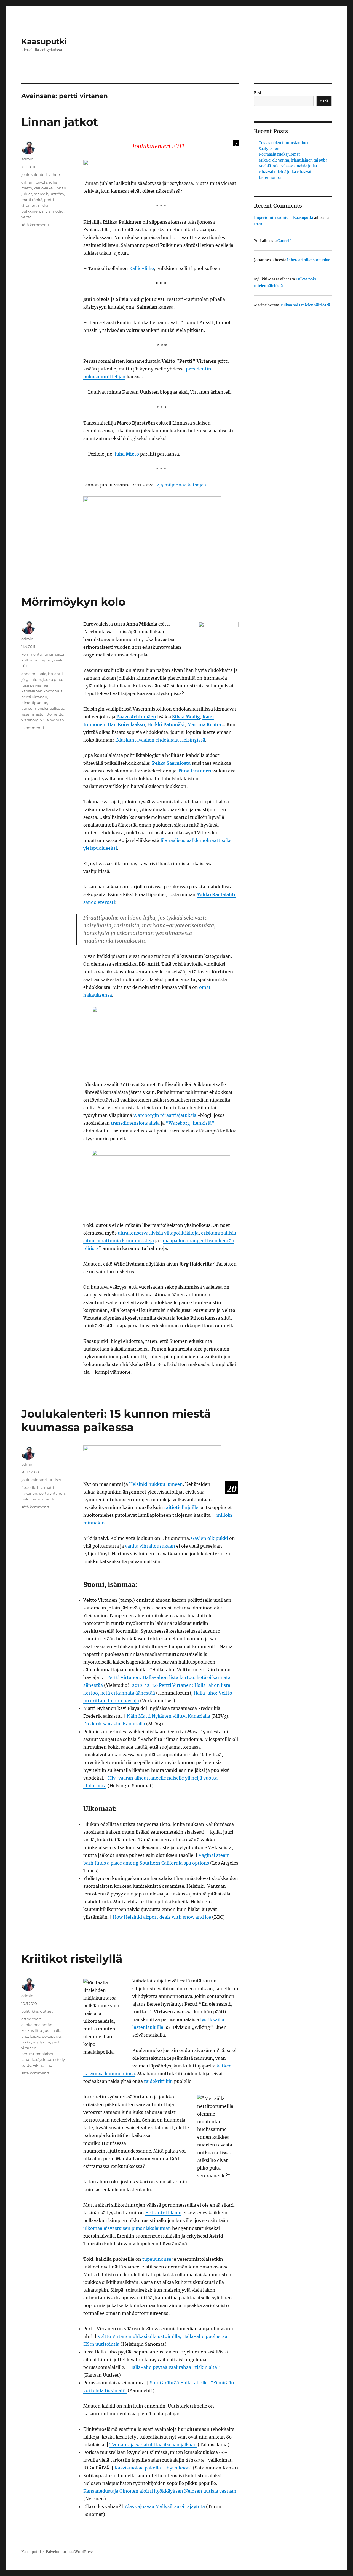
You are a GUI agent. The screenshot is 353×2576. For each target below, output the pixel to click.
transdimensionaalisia (135, 1123)
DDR (258, 224)
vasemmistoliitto (36, 714)
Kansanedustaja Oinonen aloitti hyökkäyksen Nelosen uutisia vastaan (160, 2491)
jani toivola (38, 182)
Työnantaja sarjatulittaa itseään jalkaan (153, 2445)
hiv (40, 1487)
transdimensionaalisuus (43, 708)
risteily (59, 2059)
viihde (54, 174)
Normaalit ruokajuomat (279, 154)
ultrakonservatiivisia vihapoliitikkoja (158, 1233)
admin (27, 159)
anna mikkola (34, 674)
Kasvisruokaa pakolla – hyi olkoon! (153, 2468)
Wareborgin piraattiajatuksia (165, 1115)
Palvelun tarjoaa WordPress (70, 2552)
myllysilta (42, 2042)
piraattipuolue (34, 703)
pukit (26, 1499)
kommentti (32, 654)
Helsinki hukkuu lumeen (156, 1484)
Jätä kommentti (36, 225)
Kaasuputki (44, 41)
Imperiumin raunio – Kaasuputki (284, 218)
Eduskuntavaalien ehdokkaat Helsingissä (160, 740)
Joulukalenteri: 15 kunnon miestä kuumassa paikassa (116, 1420)
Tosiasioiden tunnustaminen (284, 143)
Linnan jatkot (60, 122)
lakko (26, 2042)
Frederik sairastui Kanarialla (114, 1724)
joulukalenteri (34, 174)
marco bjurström (49, 194)
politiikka (30, 2011)
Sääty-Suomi (270, 149)
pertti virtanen (34, 697)
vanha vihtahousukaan (150, 1546)
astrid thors (31, 2019)
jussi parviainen (35, 685)
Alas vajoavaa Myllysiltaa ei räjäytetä (165, 2506)
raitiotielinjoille (181, 1507)
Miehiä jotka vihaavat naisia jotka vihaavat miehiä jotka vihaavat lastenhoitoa (288, 172)
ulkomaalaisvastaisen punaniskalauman (127, 2228)
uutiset (55, 1480)
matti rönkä (32, 200)
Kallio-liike (141, 268)
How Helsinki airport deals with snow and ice (162, 1917)
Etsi (258, 93)
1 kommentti (33, 728)
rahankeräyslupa (36, 2059)
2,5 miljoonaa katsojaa (181, 485)
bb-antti (55, 674)
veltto (26, 217)
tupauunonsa (157, 2259)
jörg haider (31, 679)
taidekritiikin (158, 2081)
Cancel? (284, 241)
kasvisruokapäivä (45, 2036)
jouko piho (52, 679)
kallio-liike (43, 188)
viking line (43, 2065)
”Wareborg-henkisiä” (190, 1123)
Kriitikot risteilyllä (72, 1959)
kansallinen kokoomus (42, 691)
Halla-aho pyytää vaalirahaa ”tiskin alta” (175, 2367)
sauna (38, 1499)
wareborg (30, 720)
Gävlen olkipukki (210, 1538)
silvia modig (53, 211)
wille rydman (52, 720)
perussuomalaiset (37, 2054)
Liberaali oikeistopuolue (309, 260)
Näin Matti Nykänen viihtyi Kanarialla (169, 1716)
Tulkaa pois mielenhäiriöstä (305, 305)
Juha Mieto (127, 454)
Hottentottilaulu (163, 2213)
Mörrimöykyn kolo (73, 602)
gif (24, 182)
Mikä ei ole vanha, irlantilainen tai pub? (293, 160)
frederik (28, 1487)
